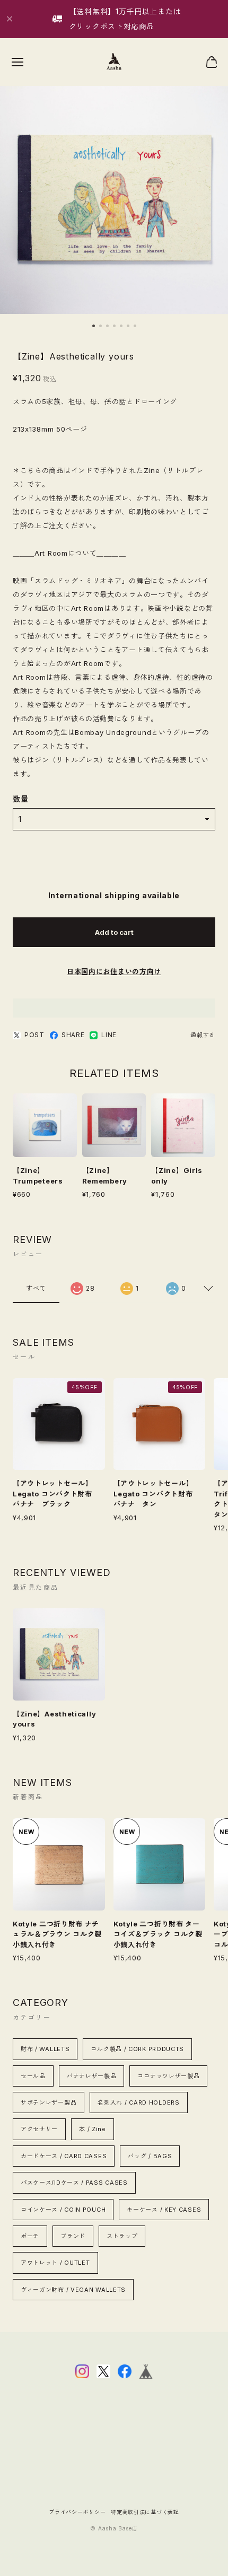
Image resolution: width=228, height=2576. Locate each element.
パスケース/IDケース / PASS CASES (74, 2183)
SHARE (73, 1035)
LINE (109, 1035)
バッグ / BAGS (150, 2156)
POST (34, 1035)
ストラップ (122, 2236)
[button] (94, 326)
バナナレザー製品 (92, 2076)
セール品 (33, 2076)
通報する (203, 1035)
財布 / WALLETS (45, 2049)
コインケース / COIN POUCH (63, 2210)
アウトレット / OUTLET (55, 2263)
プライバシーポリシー (77, 2512)
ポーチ (30, 2236)
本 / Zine (93, 2129)
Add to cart (114, 932)
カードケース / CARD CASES (64, 2156)
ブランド (73, 2236)
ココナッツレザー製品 (168, 2076)
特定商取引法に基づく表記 (145, 2512)
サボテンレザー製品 (49, 2102)
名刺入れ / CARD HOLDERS (138, 2102)
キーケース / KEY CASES (164, 2210)
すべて (36, 1288)
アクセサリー (39, 2129)
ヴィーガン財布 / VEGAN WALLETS (73, 2290)
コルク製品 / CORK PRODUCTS (137, 2049)
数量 (20, 799)
